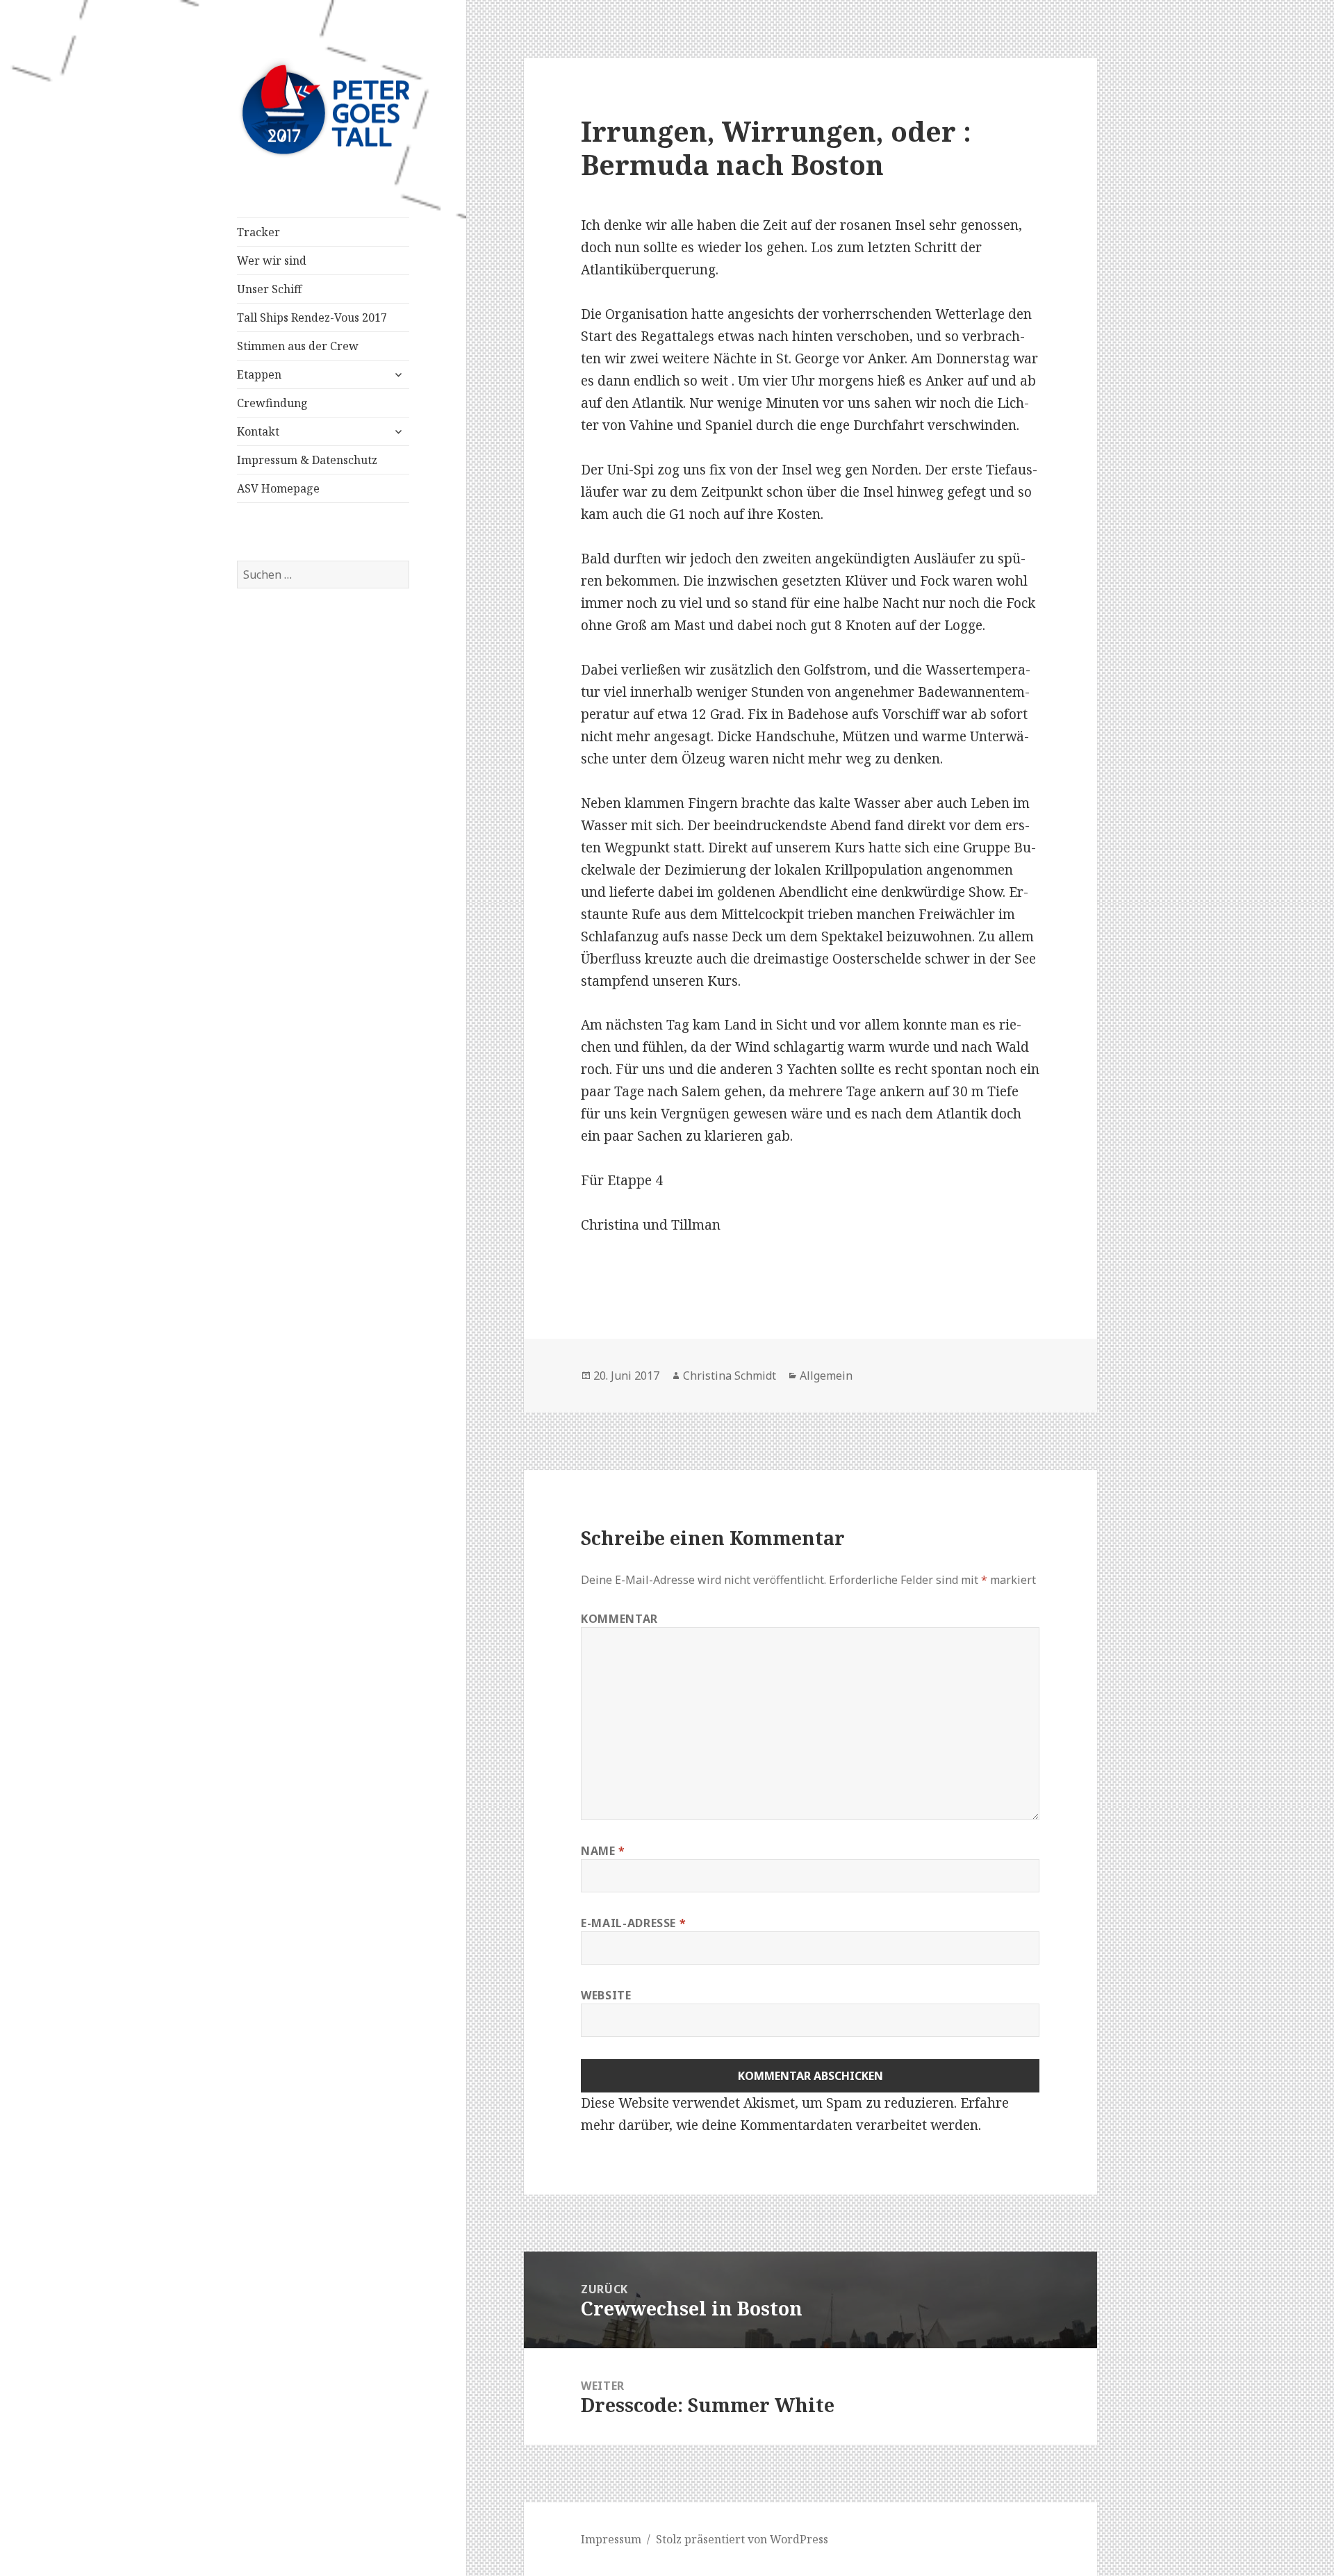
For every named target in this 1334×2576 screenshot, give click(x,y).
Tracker (258, 232)
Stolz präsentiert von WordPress (742, 2539)
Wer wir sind (272, 261)
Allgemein (826, 1376)
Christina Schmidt (730, 1376)
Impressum (611, 2539)
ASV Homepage (278, 488)
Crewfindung (272, 403)
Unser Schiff (269, 289)
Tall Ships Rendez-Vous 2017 (312, 317)
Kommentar (619, 1619)
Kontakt (258, 431)
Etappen (259, 374)
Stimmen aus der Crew (298, 346)
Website (606, 1995)
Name (603, 1851)
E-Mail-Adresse (633, 1923)
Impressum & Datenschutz (307, 460)
